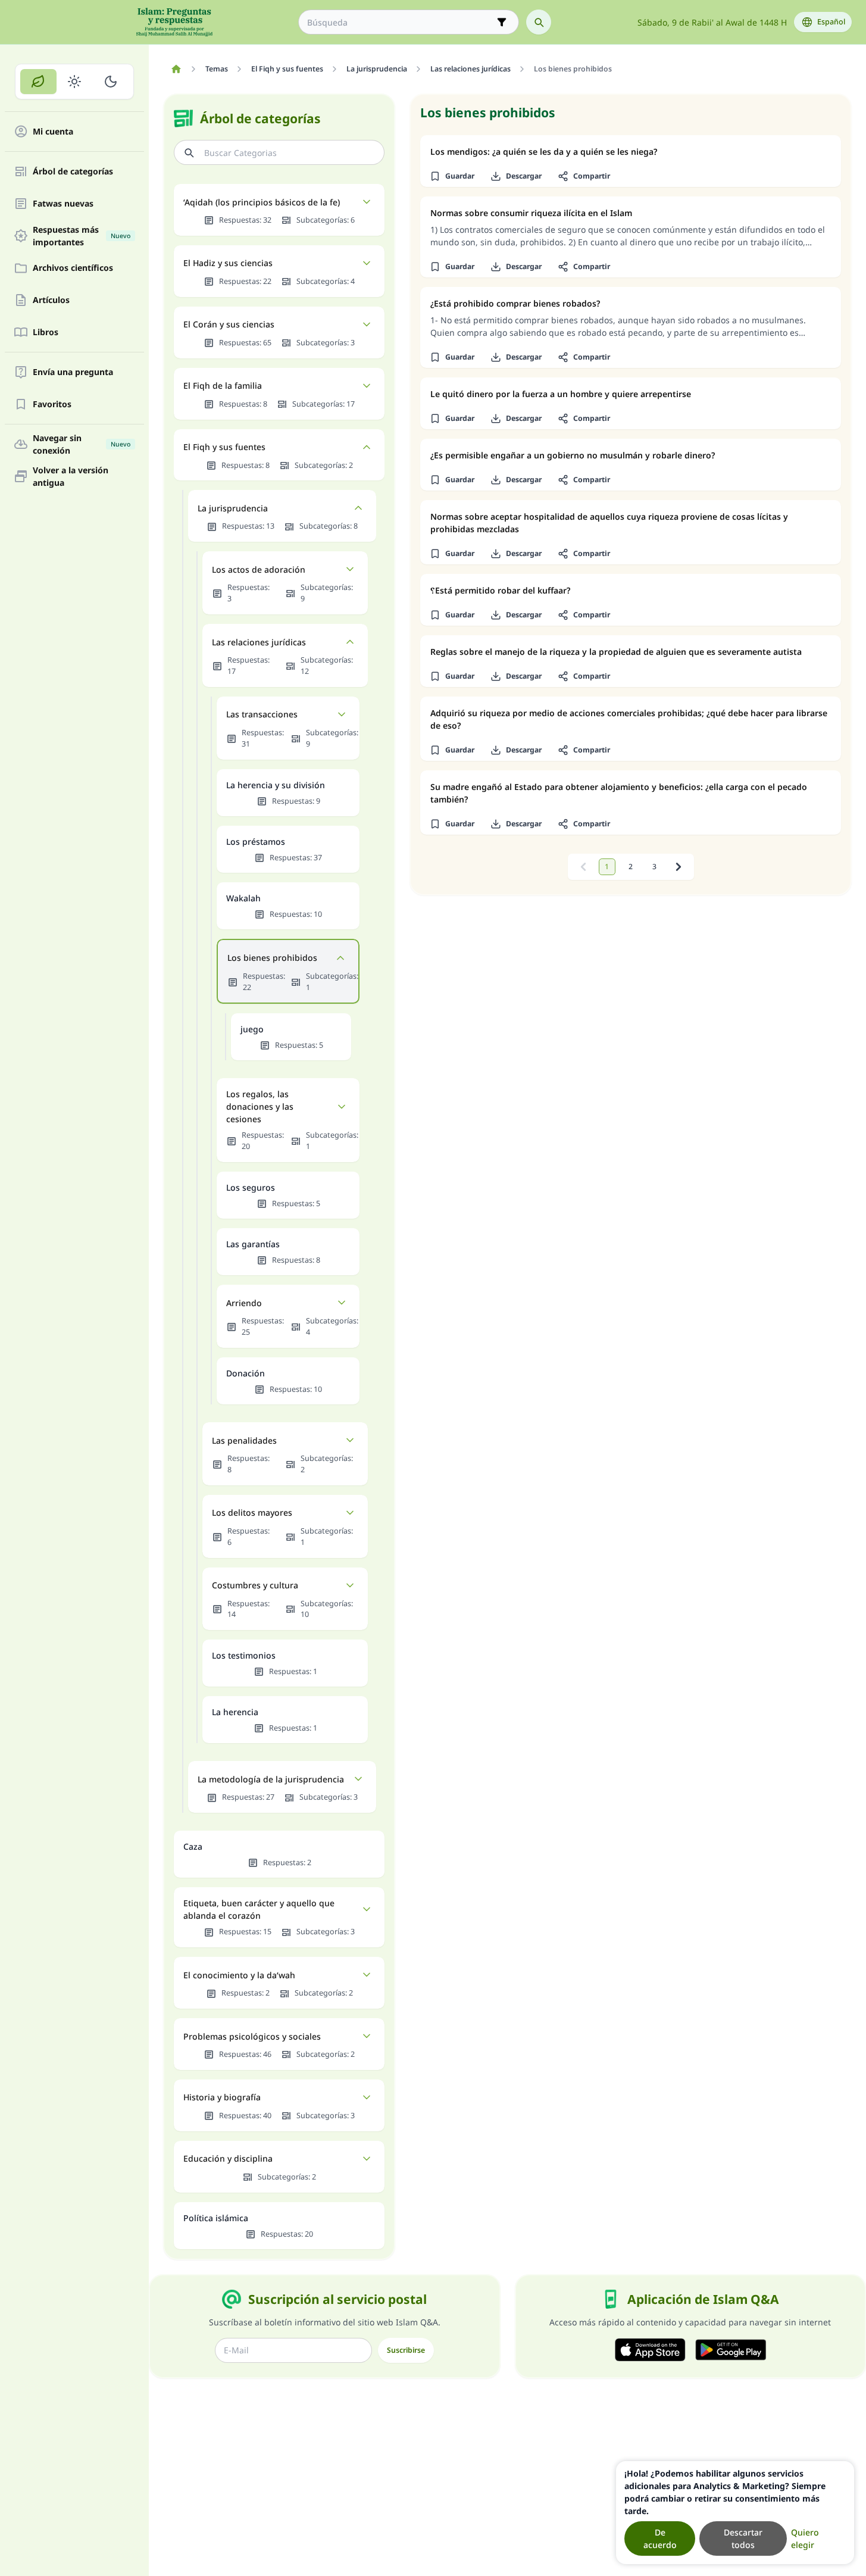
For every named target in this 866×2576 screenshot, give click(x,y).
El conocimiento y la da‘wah (239, 1975)
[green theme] (38, 82)
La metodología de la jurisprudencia (271, 1779)
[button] (452, 176)
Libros (46, 332)
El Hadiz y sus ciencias (228, 263)
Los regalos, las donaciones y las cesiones (260, 1106)
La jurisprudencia (233, 508)
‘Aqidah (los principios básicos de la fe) (262, 202)
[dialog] (735, 2513)
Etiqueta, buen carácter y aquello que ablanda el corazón (259, 1909)
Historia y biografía (222, 2097)
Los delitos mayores (252, 1512)
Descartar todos (743, 2538)
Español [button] (831, 22)
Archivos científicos (73, 268)
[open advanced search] (502, 22)
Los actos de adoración (259, 569)
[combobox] (400, 22)
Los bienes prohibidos (272, 958)
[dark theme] (110, 82)
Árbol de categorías (73, 172)
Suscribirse (406, 2350)
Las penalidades (244, 1440)
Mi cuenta (53, 132)
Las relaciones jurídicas (259, 642)
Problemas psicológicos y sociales (252, 2036)
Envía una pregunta (73, 372)
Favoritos (52, 405)
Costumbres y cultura (255, 1585)
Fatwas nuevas (63, 204)
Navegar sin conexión (82, 444)
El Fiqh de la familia (223, 385)
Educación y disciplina (228, 2158)
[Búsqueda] (539, 22)
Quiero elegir (805, 2538)
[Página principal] (176, 69)
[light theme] (75, 82)
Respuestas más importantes (82, 236)
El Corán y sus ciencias (229, 324)
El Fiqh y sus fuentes (224, 447)
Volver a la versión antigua (71, 476)
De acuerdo (660, 2538)
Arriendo (244, 1303)
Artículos (51, 300)
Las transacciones (262, 714)
